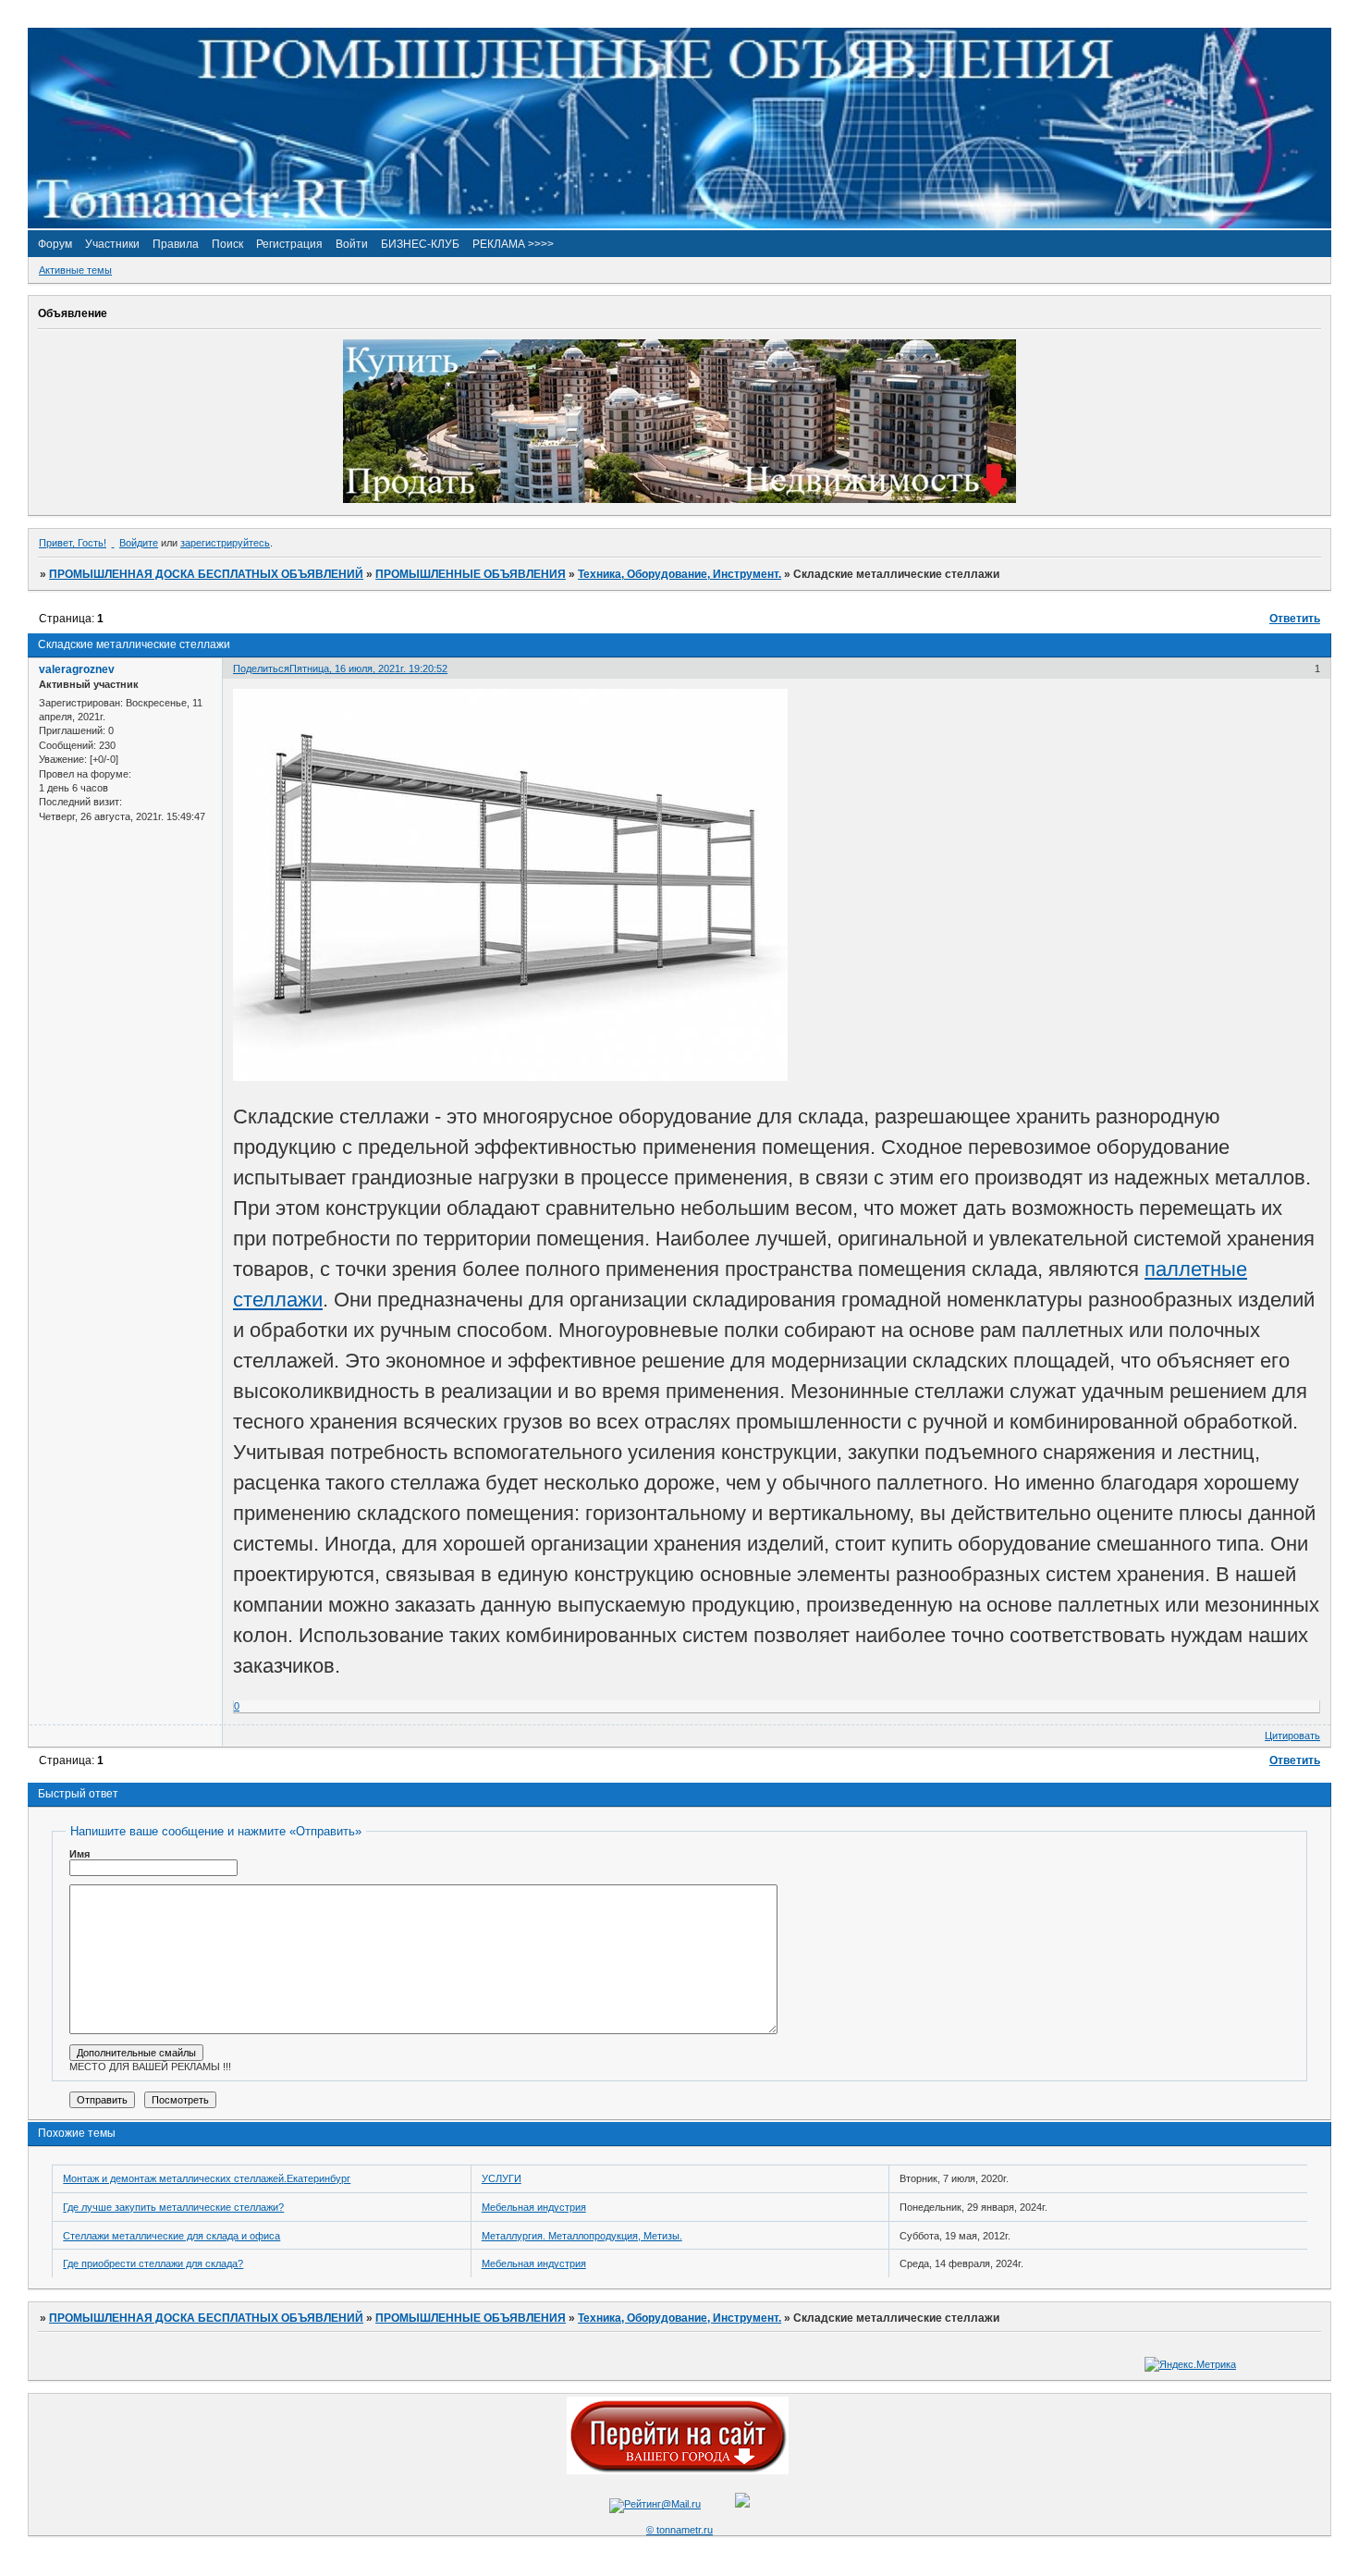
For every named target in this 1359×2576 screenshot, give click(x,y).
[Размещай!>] (679, 499)
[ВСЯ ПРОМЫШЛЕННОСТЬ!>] (679, 225)
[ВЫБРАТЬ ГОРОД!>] (678, 2471)
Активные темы (75, 270)
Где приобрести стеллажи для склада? (153, 2263)
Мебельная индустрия (534, 2207)
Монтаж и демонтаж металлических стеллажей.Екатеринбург (207, 2178)
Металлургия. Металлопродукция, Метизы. (582, 2236)
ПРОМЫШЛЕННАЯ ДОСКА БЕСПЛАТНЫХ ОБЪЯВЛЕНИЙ (206, 574)
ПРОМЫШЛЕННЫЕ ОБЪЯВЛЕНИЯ (471, 574)
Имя (80, 1854)
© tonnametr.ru (679, 2530)
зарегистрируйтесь (225, 543)
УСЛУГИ (502, 2178)
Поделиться (261, 669)
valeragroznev (77, 669)
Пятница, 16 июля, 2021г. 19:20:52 (368, 669)
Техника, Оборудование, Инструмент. (679, 574)
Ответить (1295, 619)
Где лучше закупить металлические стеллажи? (173, 2207)
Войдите (139, 543)
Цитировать (1292, 1736)
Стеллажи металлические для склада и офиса (171, 2236)
